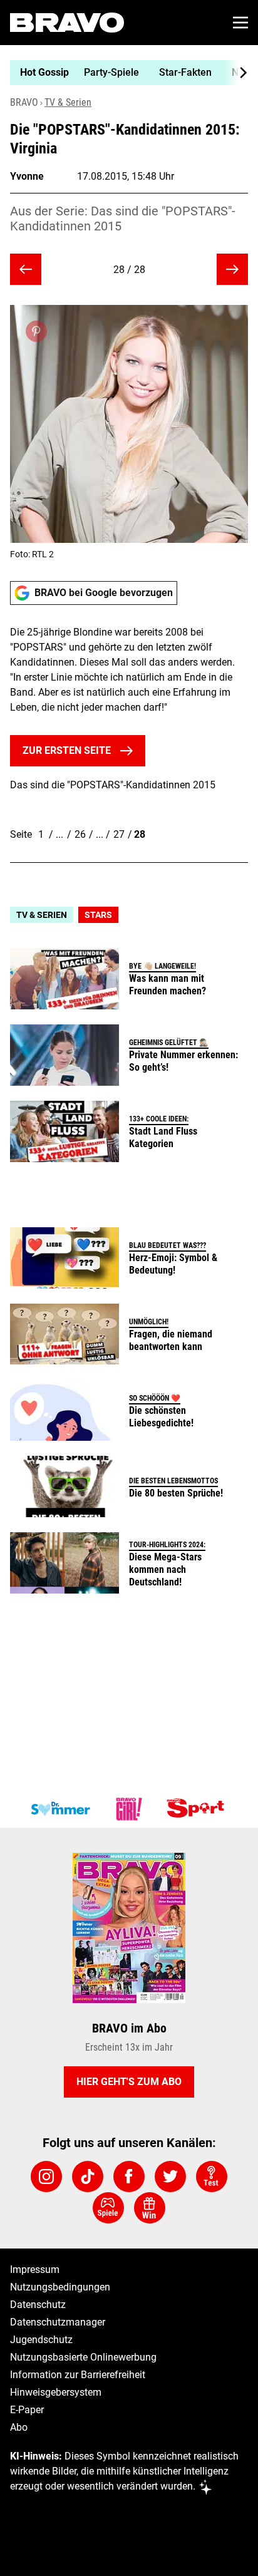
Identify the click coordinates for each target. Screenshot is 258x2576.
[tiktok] (88, 2177)
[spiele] (108, 2208)
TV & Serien (68, 102)
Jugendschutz (41, 2340)
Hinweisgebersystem (56, 2392)
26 (80, 834)
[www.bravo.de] (67, 23)
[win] (150, 2208)
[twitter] (170, 2177)
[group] (124, 73)
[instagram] (46, 2177)
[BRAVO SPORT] (198, 1809)
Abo (19, 2427)
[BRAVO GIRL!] (129, 1809)
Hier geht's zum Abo (129, 2082)
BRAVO (24, 102)
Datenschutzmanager (58, 2322)
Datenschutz (38, 2305)
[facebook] (129, 2177)
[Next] (237, 73)
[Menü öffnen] (240, 23)
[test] (212, 2177)
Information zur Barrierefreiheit (78, 2375)
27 (119, 834)
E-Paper (27, 2410)
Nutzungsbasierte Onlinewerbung (83, 2357)
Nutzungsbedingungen (60, 2287)
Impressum (35, 2269)
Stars (98, 915)
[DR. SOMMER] (60, 1809)
